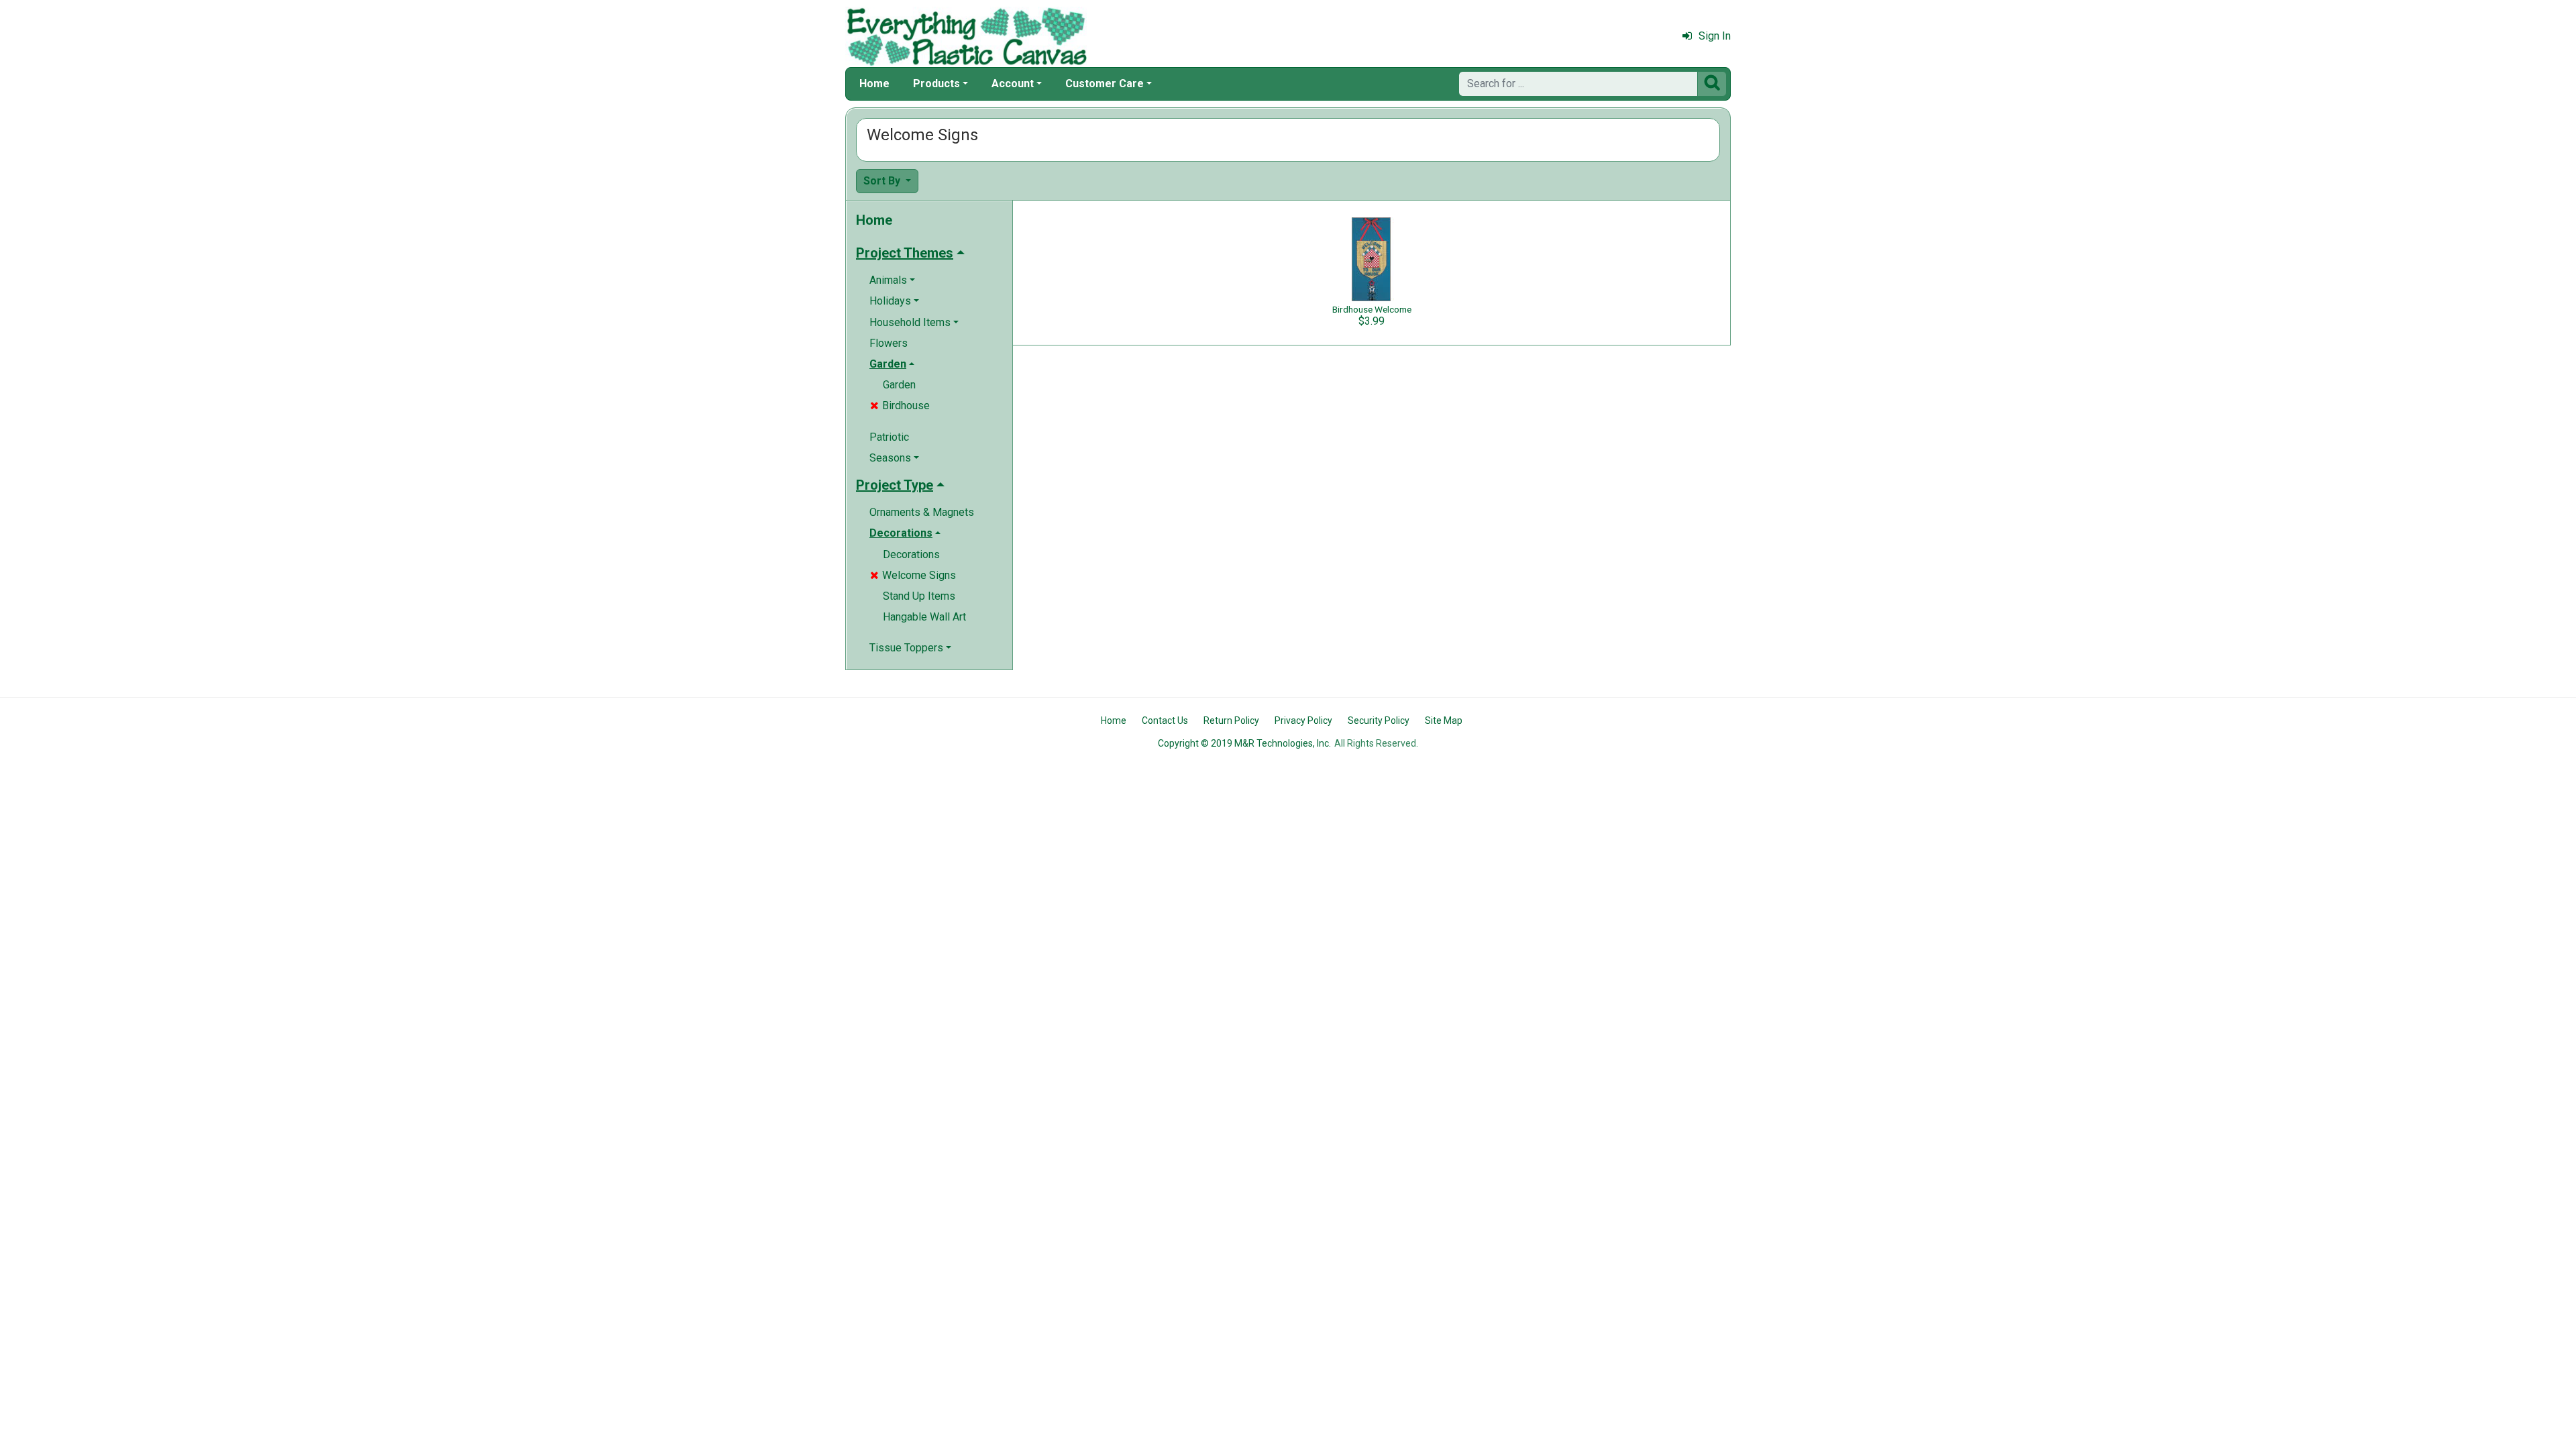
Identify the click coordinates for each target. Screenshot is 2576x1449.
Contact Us (1165, 720)
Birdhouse (900, 406)
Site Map (1444, 720)
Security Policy (1379, 720)
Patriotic (889, 437)
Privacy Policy (1303, 720)
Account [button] (1013, 84)
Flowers (889, 343)
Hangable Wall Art (924, 617)
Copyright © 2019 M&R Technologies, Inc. (1244, 743)
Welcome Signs (913, 575)
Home (874, 84)
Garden (899, 385)
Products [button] (936, 84)
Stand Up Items (919, 596)
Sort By (883, 181)
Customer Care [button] (1105, 84)
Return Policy (1231, 720)
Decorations (911, 554)
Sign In (1715, 36)
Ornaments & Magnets (922, 512)
